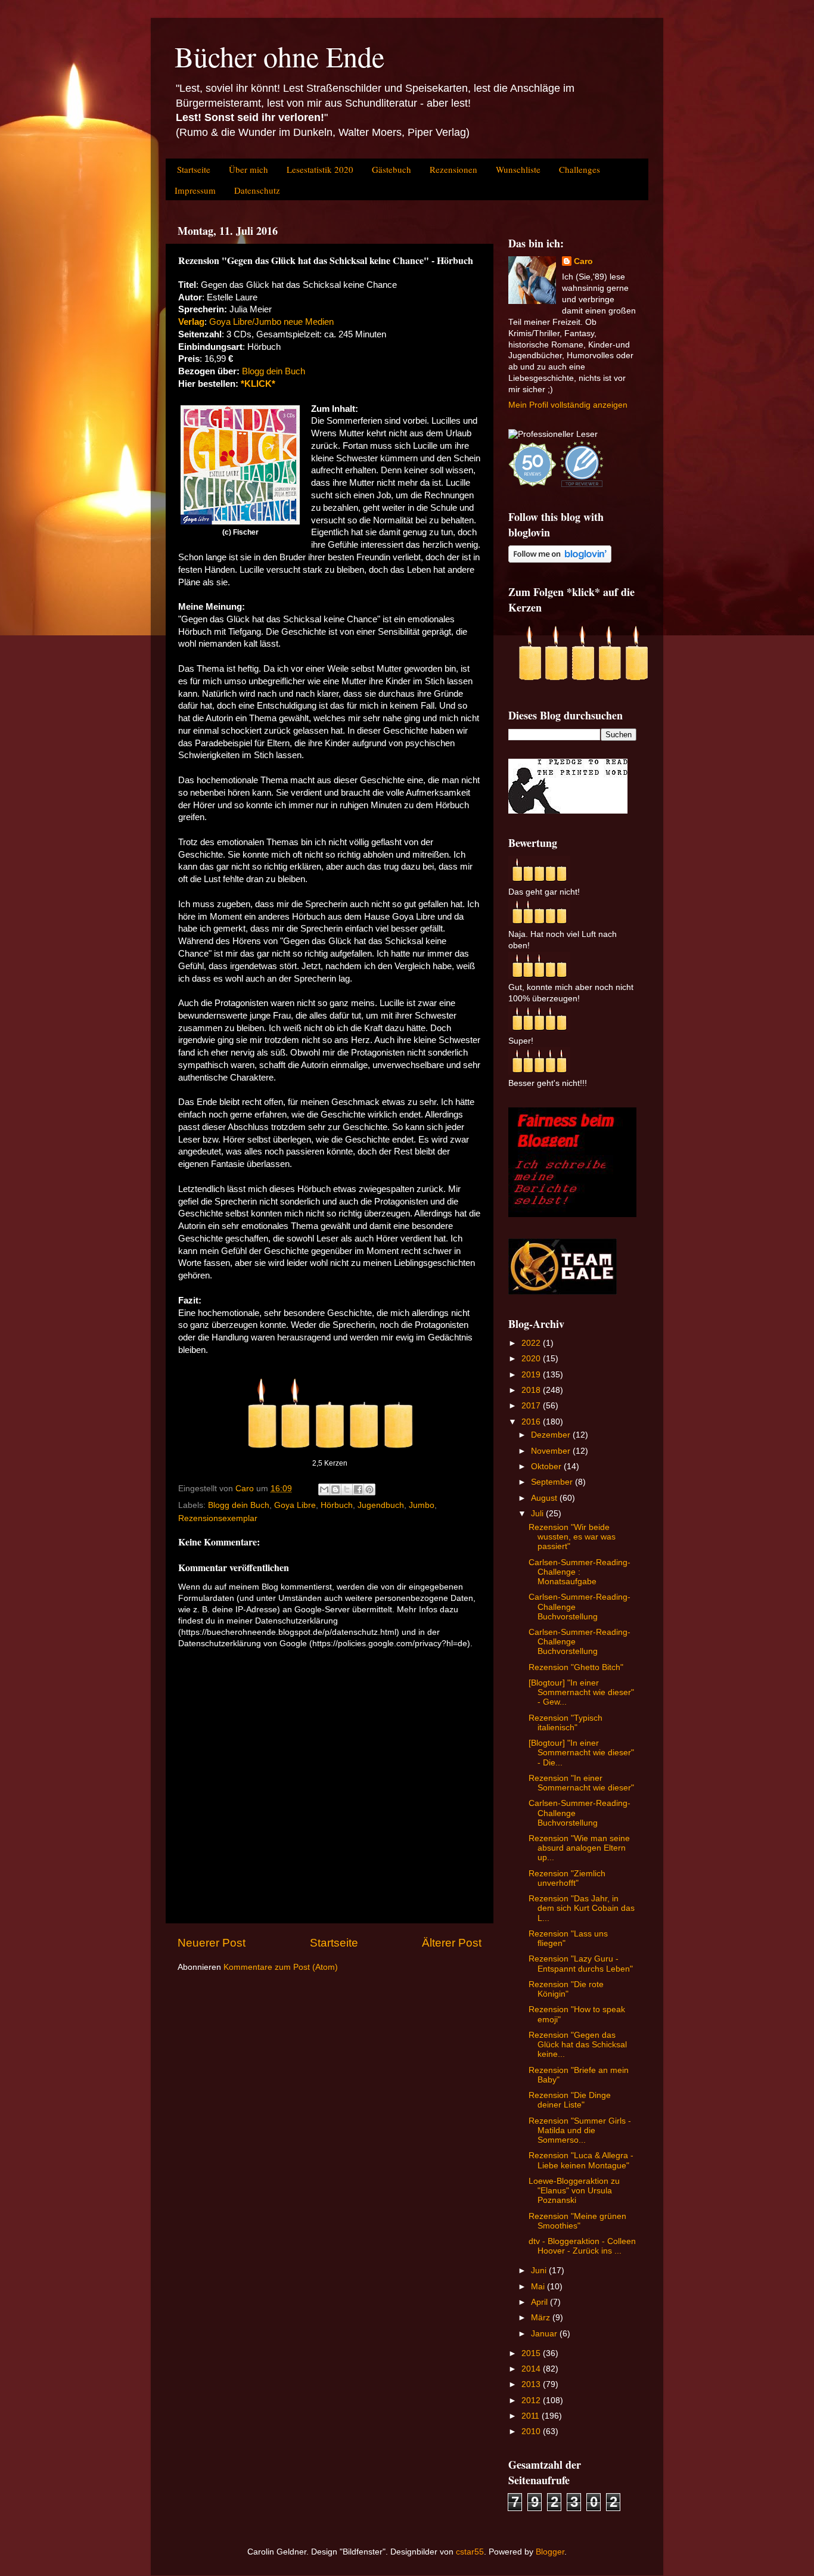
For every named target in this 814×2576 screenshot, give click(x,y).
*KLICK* (258, 384)
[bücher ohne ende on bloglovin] (560, 560)
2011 (532, 2416)
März (542, 2318)
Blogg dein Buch (274, 371)
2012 (532, 2400)
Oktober (547, 1467)
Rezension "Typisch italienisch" (566, 1723)
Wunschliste (518, 169)
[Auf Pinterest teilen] (369, 1489)
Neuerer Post (212, 1943)
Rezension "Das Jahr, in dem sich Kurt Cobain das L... (582, 1908)
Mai (539, 2287)
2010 (532, 2431)
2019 (532, 1375)
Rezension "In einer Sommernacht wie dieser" (581, 1783)
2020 (532, 1359)
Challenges (580, 169)
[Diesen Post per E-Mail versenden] (324, 1489)
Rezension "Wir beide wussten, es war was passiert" (572, 1537)
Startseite (194, 169)
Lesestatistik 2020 (320, 169)
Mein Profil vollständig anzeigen (568, 405)
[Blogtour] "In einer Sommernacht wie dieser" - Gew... (581, 1692)
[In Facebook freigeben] (358, 1489)
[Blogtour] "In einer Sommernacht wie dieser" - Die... (581, 1753)
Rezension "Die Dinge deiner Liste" (570, 2100)
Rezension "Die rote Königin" (566, 1989)
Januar (545, 2334)
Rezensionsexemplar (218, 1518)
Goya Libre (295, 1505)
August (545, 1498)
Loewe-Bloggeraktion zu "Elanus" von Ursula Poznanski (574, 2191)
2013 (532, 2384)
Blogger (550, 2552)
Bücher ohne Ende (279, 56)
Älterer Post (452, 1943)
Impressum (195, 190)
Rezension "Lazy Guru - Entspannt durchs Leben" (581, 1964)
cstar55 (470, 2552)
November (552, 1451)
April (540, 2302)
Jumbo (422, 1505)
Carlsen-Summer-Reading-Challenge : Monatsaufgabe (580, 1572)
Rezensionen (453, 169)
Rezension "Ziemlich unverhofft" (567, 1878)
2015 (532, 2353)
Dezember (552, 1435)
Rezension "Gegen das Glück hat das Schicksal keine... (578, 2045)
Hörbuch (337, 1505)
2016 (532, 1422)
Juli (538, 1514)
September (553, 1482)
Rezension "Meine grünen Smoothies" (577, 2221)
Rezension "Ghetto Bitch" (576, 1667)
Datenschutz (257, 190)
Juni (540, 2271)
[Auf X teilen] (347, 1489)
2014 (532, 2369)
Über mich (248, 169)
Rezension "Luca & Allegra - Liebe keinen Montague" (581, 2160)
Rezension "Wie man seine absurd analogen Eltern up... (579, 1848)
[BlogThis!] (335, 1489)
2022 (532, 1343)
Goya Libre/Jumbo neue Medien (270, 322)
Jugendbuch (381, 1505)
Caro (583, 261)
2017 (532, 1406)
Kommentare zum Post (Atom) (281, 1967)
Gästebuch (392, 169)
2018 (532, 1390)
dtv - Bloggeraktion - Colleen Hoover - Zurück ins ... (582, 2246)
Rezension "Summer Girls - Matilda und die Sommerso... (580, 2130)
